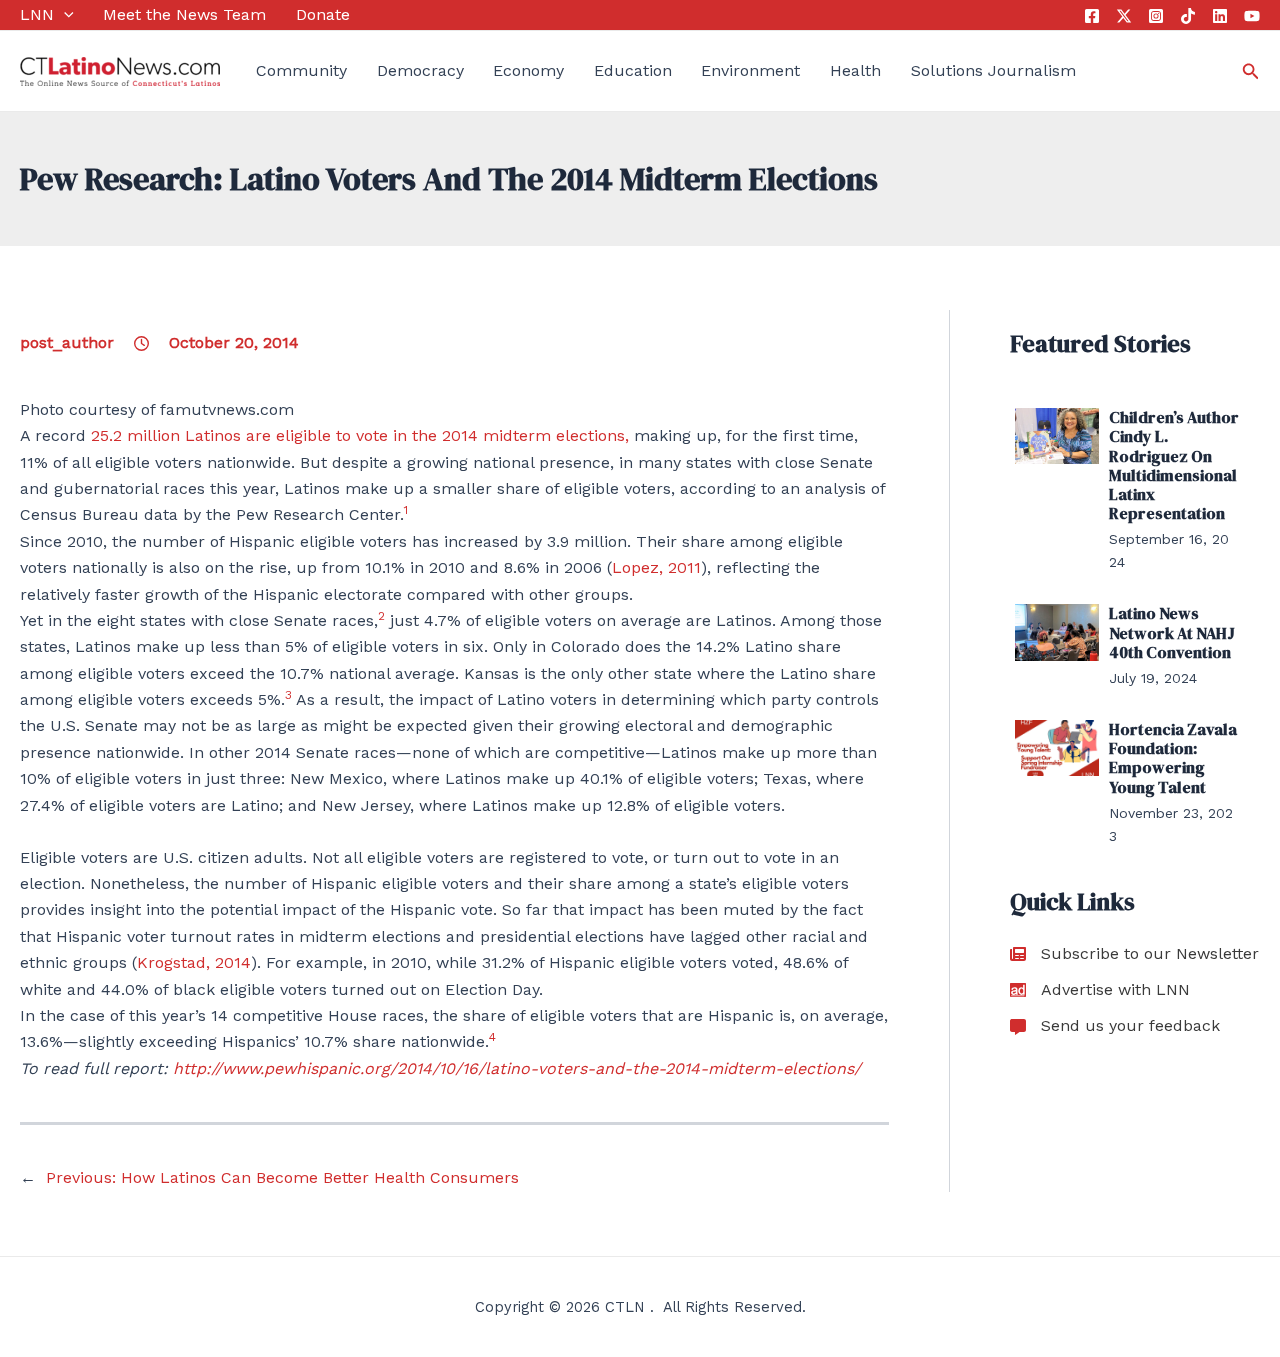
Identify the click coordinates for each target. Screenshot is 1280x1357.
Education (633, 70)
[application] (64, 15)
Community (301, 70)
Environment (750, 70)
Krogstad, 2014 (194, 962)
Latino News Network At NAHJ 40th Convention (1172, 632)
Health (855, 70)
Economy (528, 70)
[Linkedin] (1220, 16)
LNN (37, 14)
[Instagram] (1156, 16)
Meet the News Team (184, 14)
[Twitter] (1124, 16)
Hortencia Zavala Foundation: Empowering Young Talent (1173, 758)
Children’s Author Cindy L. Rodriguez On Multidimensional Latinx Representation (1174, 465)
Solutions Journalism (993, 70)
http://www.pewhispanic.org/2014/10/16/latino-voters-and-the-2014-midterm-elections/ (517, 1068)
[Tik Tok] (1188, 16)
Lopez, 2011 (656, 567)
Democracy (420, 70)
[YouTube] (1252, 16)
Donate (323, 14)
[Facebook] (1092, 16)
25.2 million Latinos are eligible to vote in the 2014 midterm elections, (360, 435)
